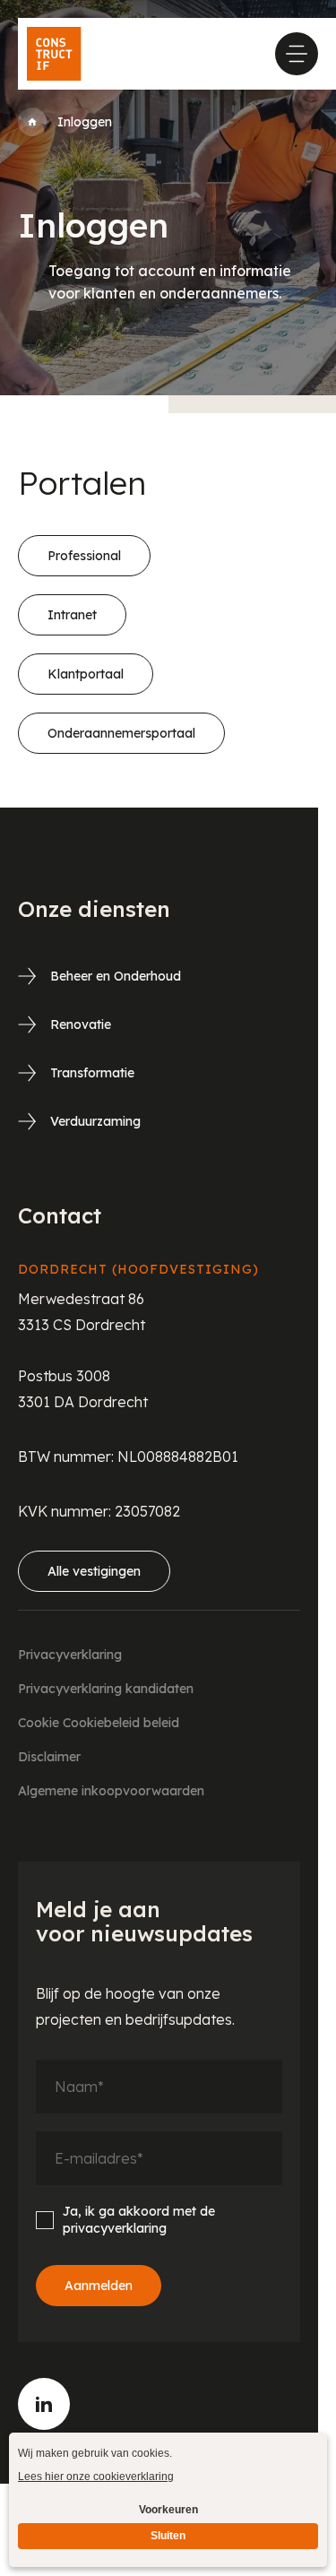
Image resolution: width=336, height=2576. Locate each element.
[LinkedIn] (44, 2404)
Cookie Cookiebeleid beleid (99, 1723)
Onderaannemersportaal (121, 733)
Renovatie (81, 1024)
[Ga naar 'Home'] (32, 122)
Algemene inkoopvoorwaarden (111, 1791)
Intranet (72, 615)
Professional (84, 556)
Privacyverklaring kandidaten (106, 1689)
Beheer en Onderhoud (116, 976)
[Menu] (297, 54)
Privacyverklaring (70, 1655)
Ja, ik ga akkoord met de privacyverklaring (139, 2220)
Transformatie (92, 1073)
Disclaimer (49, 1757)
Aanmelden (99, 2286)
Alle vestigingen (94, 1571)
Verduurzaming (95, 1121)
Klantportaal (86, 674)
